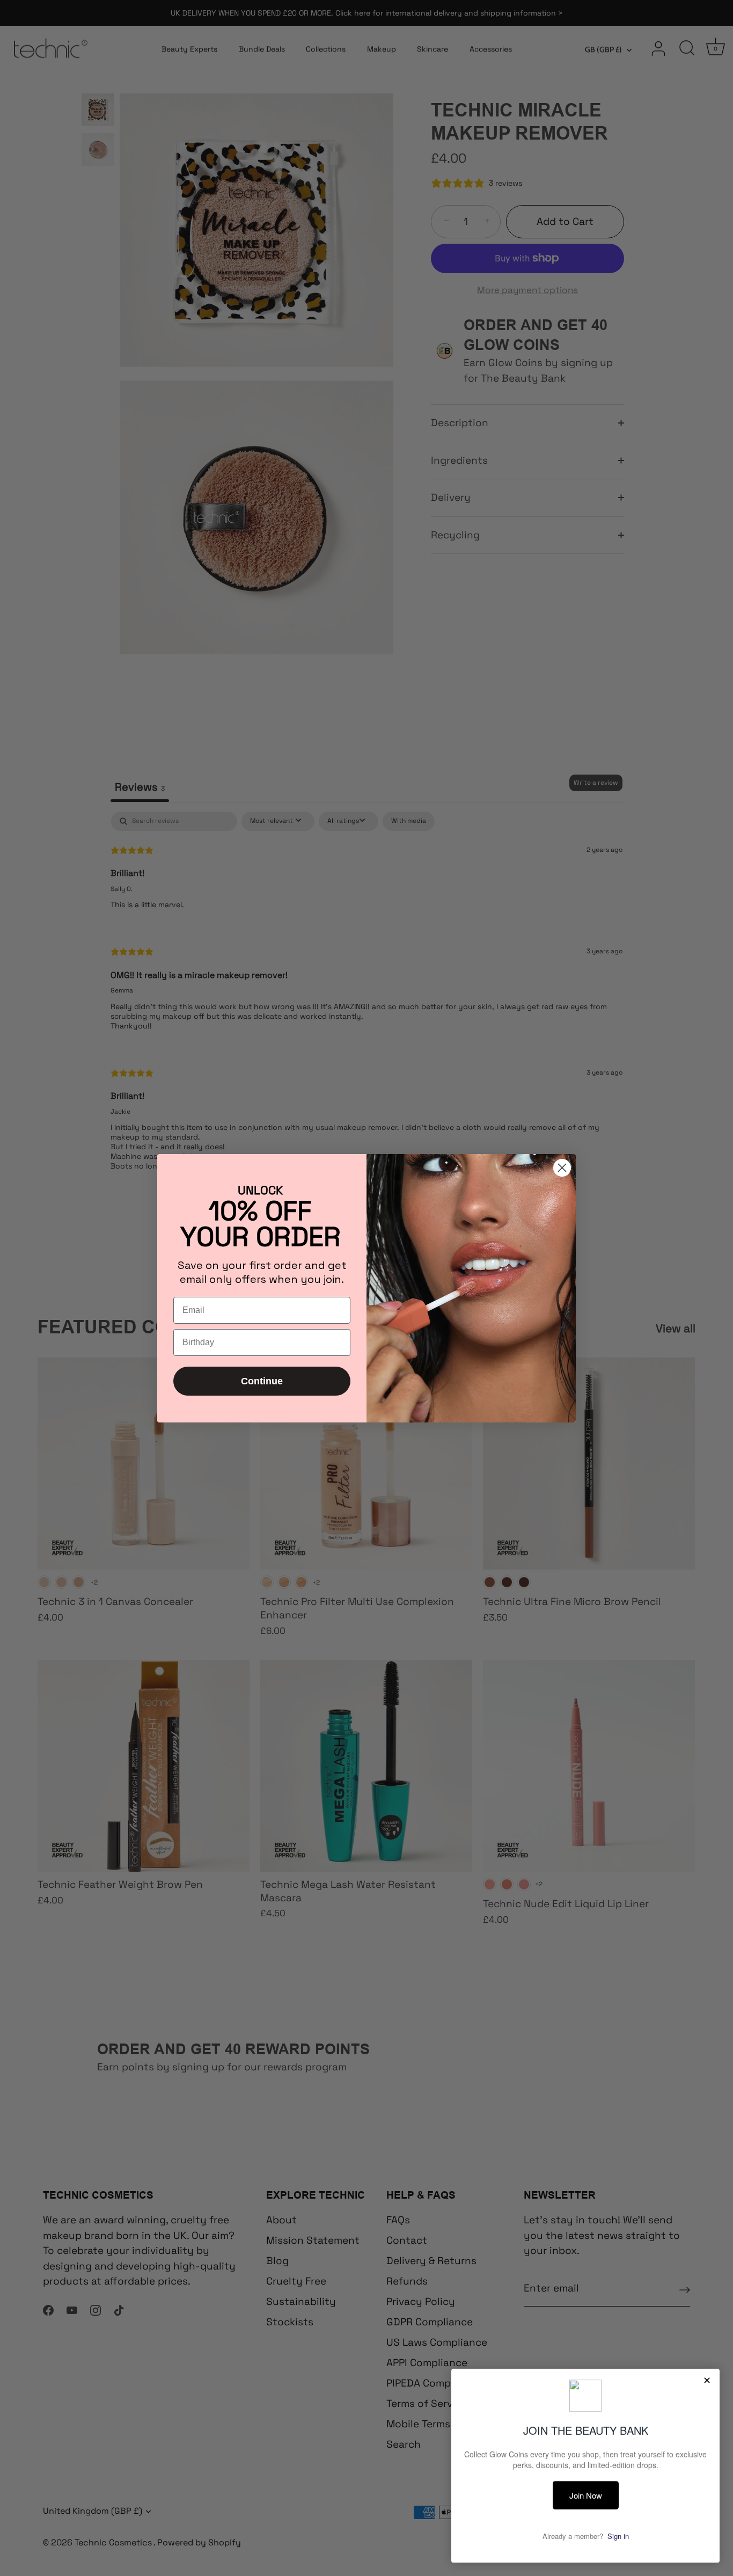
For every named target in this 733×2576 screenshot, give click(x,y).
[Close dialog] (562, 1168)
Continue (262, 1381)
